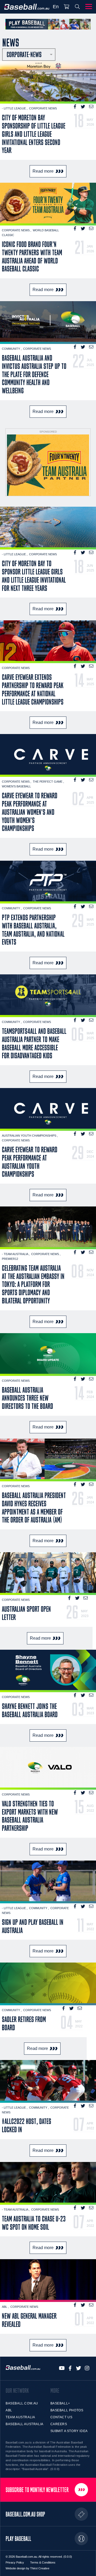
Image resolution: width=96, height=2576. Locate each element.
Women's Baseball (16, 786)
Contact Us (61, 2417)
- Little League (14, 108)
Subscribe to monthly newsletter (37, 2490)
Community (11, 349)
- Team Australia (15, 1254)
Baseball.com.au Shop (25, 2514)
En (56, 7)
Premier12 (10, 1259)
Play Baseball (18, 2539)
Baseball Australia (25, 2424)
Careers (59, 2424)
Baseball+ (60, 2403)
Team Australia (20, 2417)
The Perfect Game (48, 782)
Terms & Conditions (43, 2562)
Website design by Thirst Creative (27, 2568)
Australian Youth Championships (29, 1136)
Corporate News (43, 108)
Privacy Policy (15, 2562)
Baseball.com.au (22, 2403)
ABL (5, 2307)
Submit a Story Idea (69, 2431)
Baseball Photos (67, 2410)
